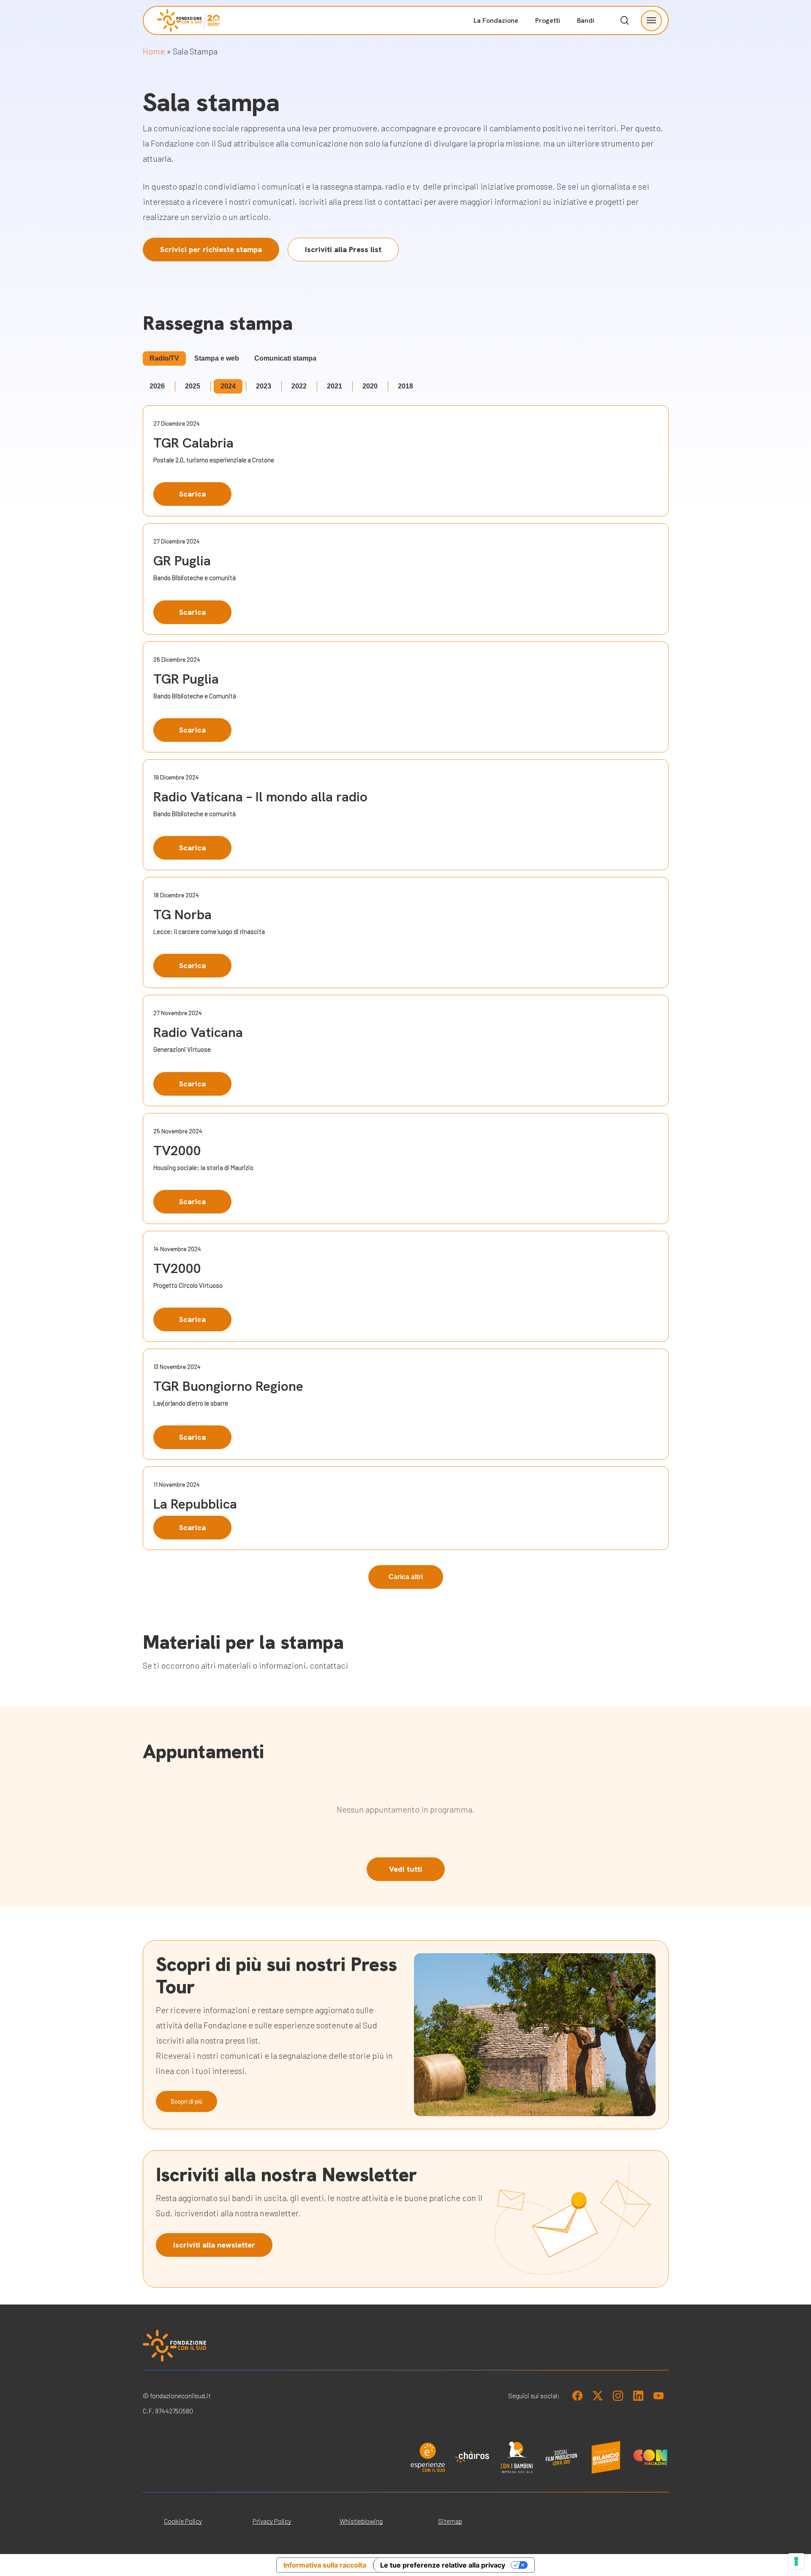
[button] (651, 20)
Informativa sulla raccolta (325, 2565)
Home (154, 51)
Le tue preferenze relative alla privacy (443, 2565)
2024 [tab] (228, 386)
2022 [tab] (299, 386)
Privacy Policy (272, 2521)
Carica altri (406, 1577)
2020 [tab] (370, 386)
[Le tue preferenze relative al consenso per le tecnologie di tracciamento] (796, 2561)
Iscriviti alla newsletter (214, 2245)
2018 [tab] (405, 386)
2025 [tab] (193, 386)
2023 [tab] (264, 386)
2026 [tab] (157, 386)
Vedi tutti (406, 1869)
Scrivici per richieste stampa (211, 249)
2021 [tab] (335, 386)
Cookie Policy (183, 2521)
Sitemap (450, 2521)
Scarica (192, 494)
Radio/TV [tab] (164, 358)
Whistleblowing (361, 2521)
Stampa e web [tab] (217, 358)
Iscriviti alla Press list (343, 249)
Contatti (585, 135)
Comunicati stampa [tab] (285, 358)
